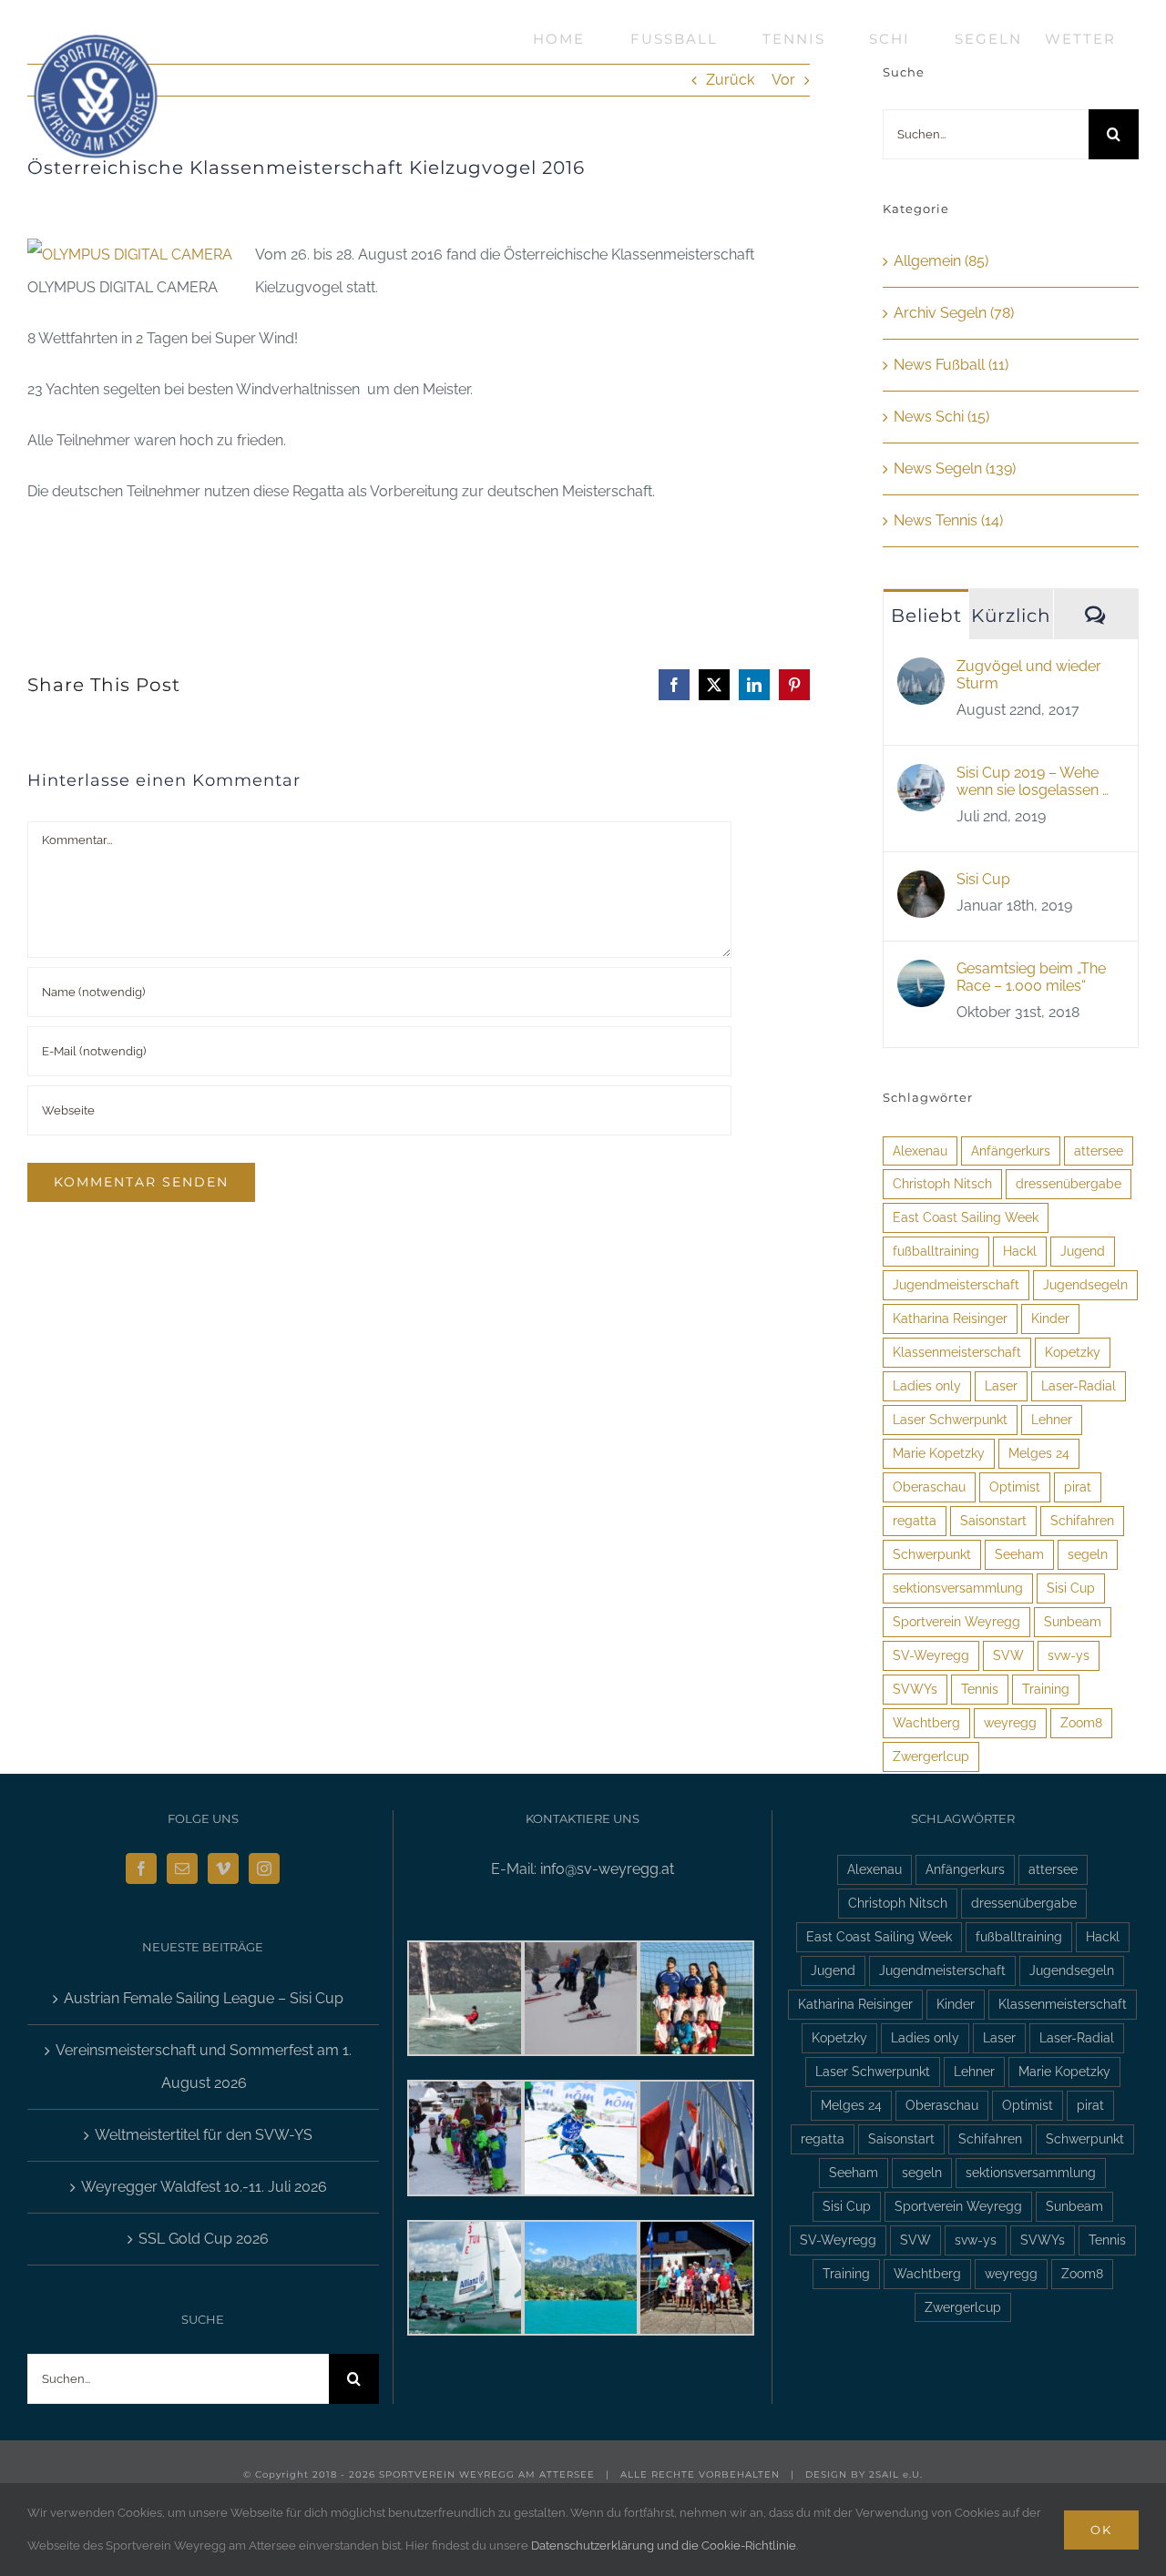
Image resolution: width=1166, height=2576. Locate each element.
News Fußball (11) (951, 365)
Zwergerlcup (931, 1756)
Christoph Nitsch (942, 1183)
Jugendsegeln (1085, 1284)
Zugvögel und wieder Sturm (1029, 675)
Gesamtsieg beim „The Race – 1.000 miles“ (1031, 977)
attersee (1099, 1151)
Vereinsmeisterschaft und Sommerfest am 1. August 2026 (204, 2067)
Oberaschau (929, 1487)
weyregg (1010, 1722)
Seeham (1019, 1554)
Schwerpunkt (932, 1554)
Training (1046, 1689)
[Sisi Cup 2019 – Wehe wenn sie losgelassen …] (921, 780)
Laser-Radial (1079, 1385)
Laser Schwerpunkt (950, 1419)
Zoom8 (1081, 1722)
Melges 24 (1039, 1453)
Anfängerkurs (1011, 1151)
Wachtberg (926, 1722)
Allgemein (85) (941, 261)
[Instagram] (264, 1868)
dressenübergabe (1069, 1183)
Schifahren (1082, 1520)
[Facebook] (141, 1868)
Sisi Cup (983, 879)
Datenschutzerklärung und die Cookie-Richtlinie (664, 2545)
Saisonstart (993, 1520)
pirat (1078, 1487)
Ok (1101, 2530)
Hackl (1020, 1251)
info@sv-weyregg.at (607, 1869)
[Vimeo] (223, 1868)
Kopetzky (1073, 1352)
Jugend (1083, 1251)
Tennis (980, 1689)
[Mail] (182, 1868)
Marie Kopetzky (939, 1453)
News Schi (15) (941, 417)
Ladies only (927, 1385)
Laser (1001, 1385)
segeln (1088, 1554)
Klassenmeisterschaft (957, 1352)
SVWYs (915, 1689)
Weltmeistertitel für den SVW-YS (204, 2135)
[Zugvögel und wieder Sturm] (921, 673)
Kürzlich (1011, 616)
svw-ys (1069, 1655)
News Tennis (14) (948, 520)
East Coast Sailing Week (966, 1217)
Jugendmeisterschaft (956, 1284)
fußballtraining (936, 1251)
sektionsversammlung (958, 1588)
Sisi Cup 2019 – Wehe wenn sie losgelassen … (1033, 781)
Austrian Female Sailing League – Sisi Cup (204, 1998)
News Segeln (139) (955, 468)
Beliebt (926, 616)
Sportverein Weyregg (956, 1621)
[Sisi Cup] (921, 886)
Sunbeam (1073, 1621)
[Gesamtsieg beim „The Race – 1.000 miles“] (921, 976)
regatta (915, 1520)
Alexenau (920, 1151)
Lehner (1052, 1419)
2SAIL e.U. (896, 2474)
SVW (1008, 1655)
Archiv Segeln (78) (954, 313)
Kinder (1050, 1318)
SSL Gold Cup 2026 (204, 2239)
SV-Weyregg (931, 1655)
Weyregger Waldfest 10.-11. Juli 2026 (204, 2187)
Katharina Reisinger (950, 1318)
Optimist (1015, 1487)
